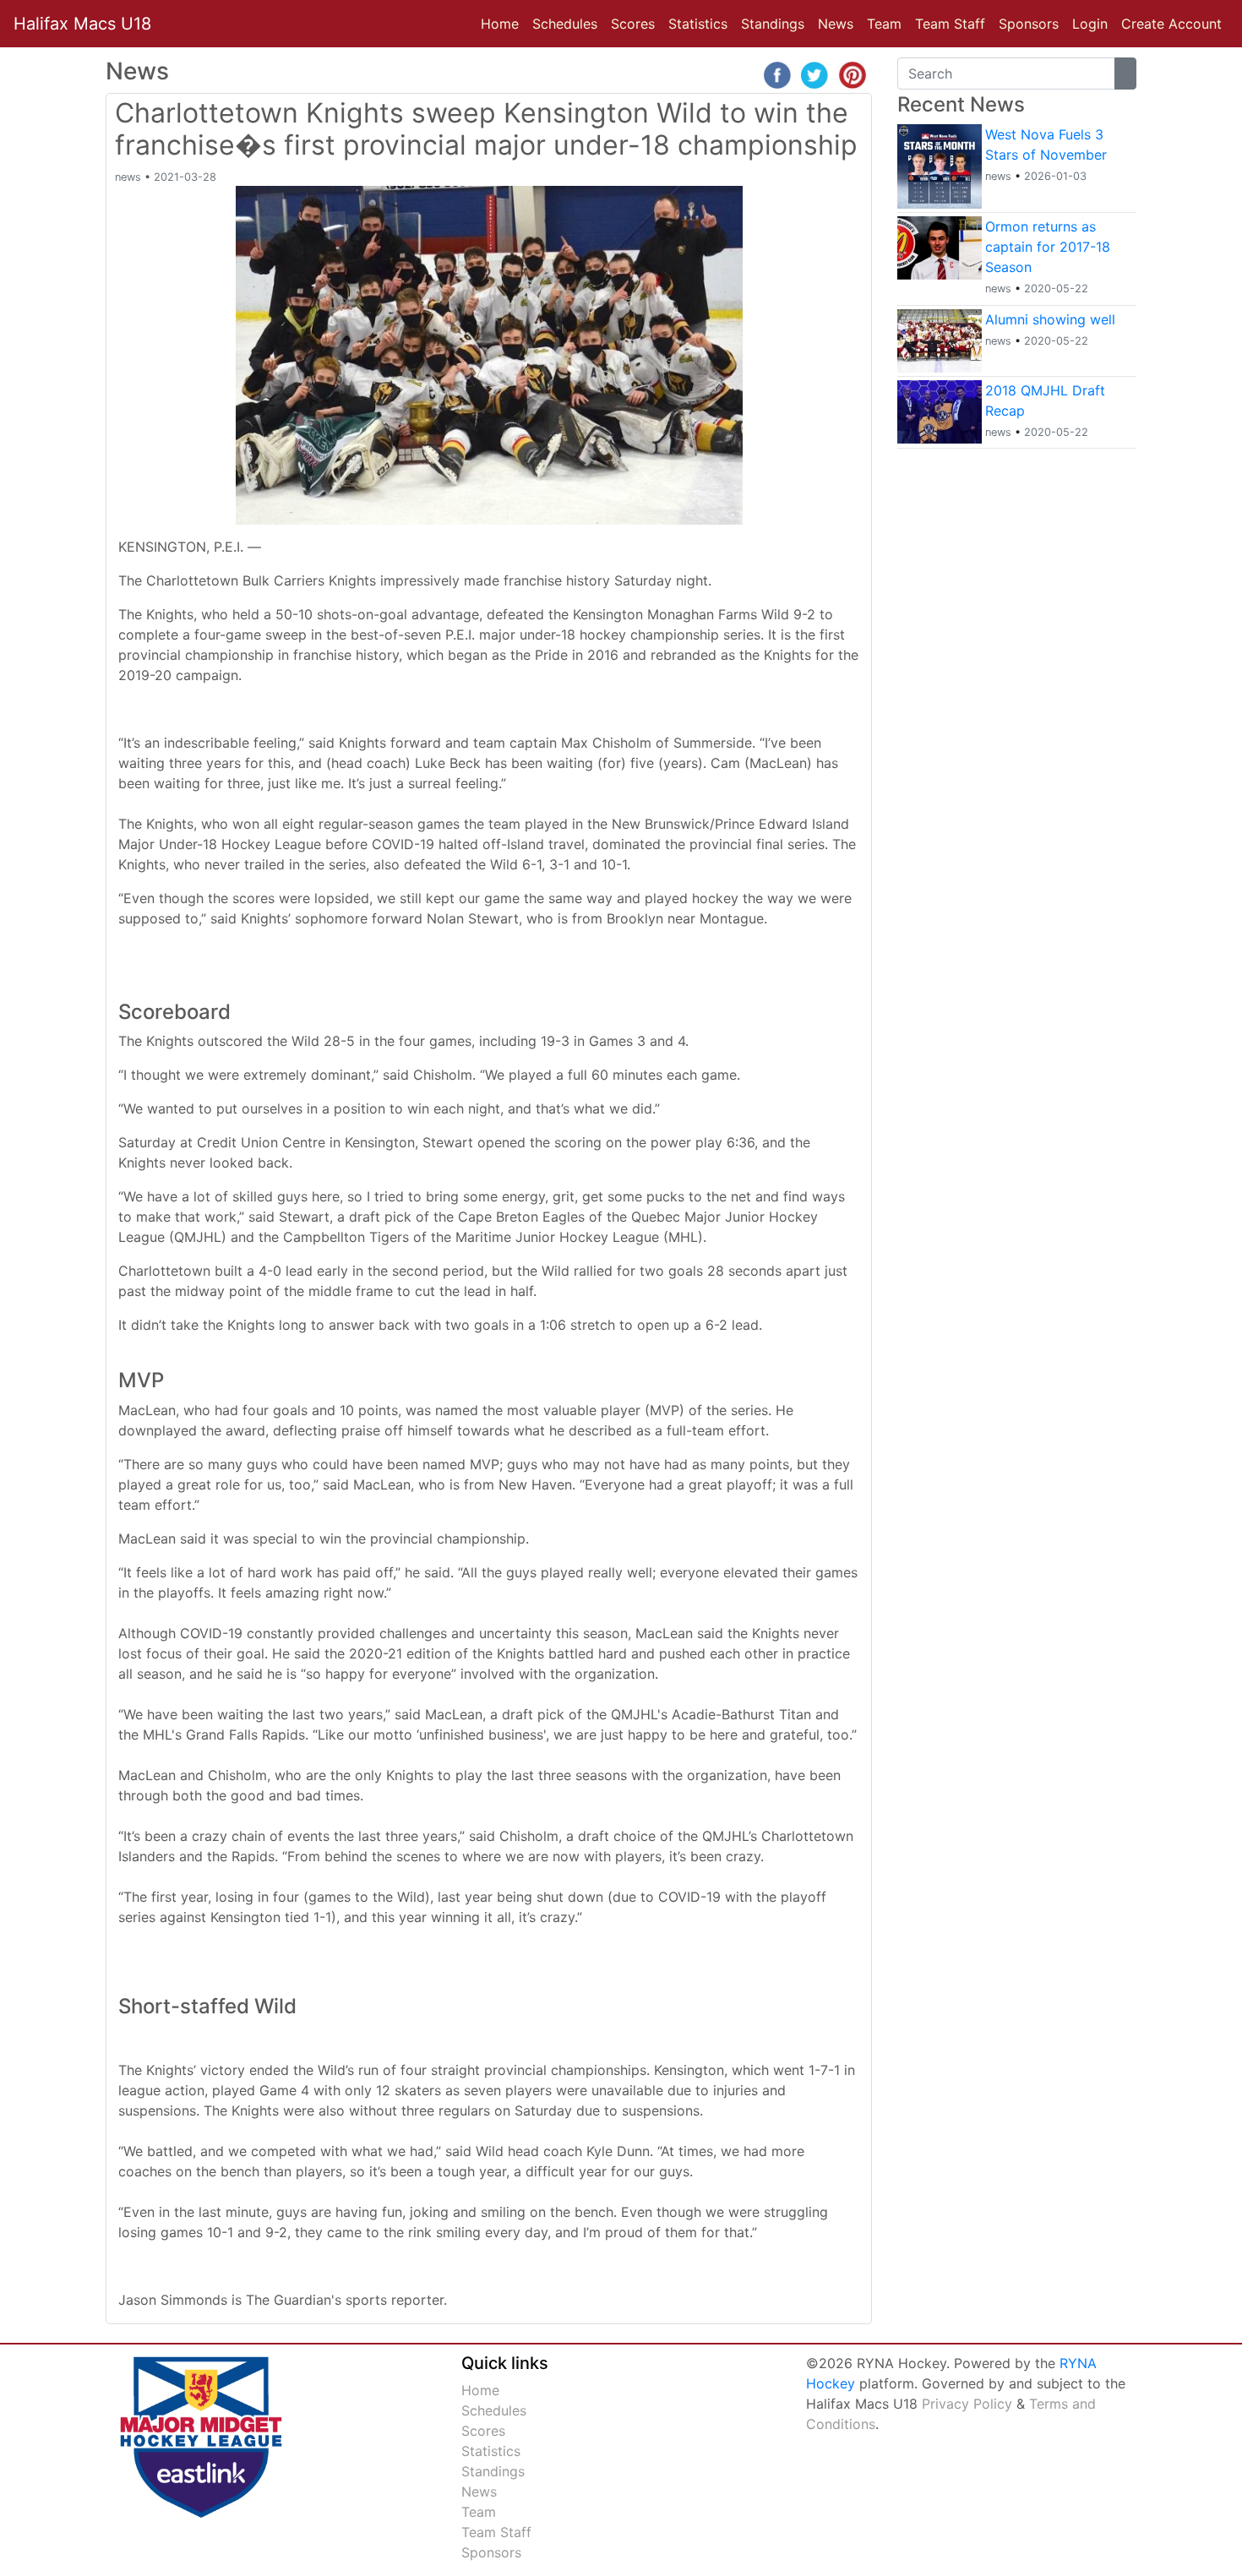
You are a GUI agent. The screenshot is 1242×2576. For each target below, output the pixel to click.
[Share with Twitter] (814, 74)
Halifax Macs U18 (82, 24)
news (128, 177)
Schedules (565, 24)
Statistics (701, 23)
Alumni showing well (1050, 319)
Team (884, 24)
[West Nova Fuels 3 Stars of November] (940, 165)
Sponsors (1029, 24)
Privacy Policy (967, 2404)
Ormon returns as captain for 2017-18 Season (1048, 247)
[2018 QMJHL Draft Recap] (940, 410)
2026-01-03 (1055, 176)
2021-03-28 (185, 177)
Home (500, 24)
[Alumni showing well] (940, 339)
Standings (773, 24)
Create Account (1171, 24)
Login (1090, 24)
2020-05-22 (1056, 289)
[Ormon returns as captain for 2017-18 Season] (940, 247)
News (839, 23)
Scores (636, 23)
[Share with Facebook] (777, 74)
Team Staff (950, 24)
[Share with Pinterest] (853, 74)
